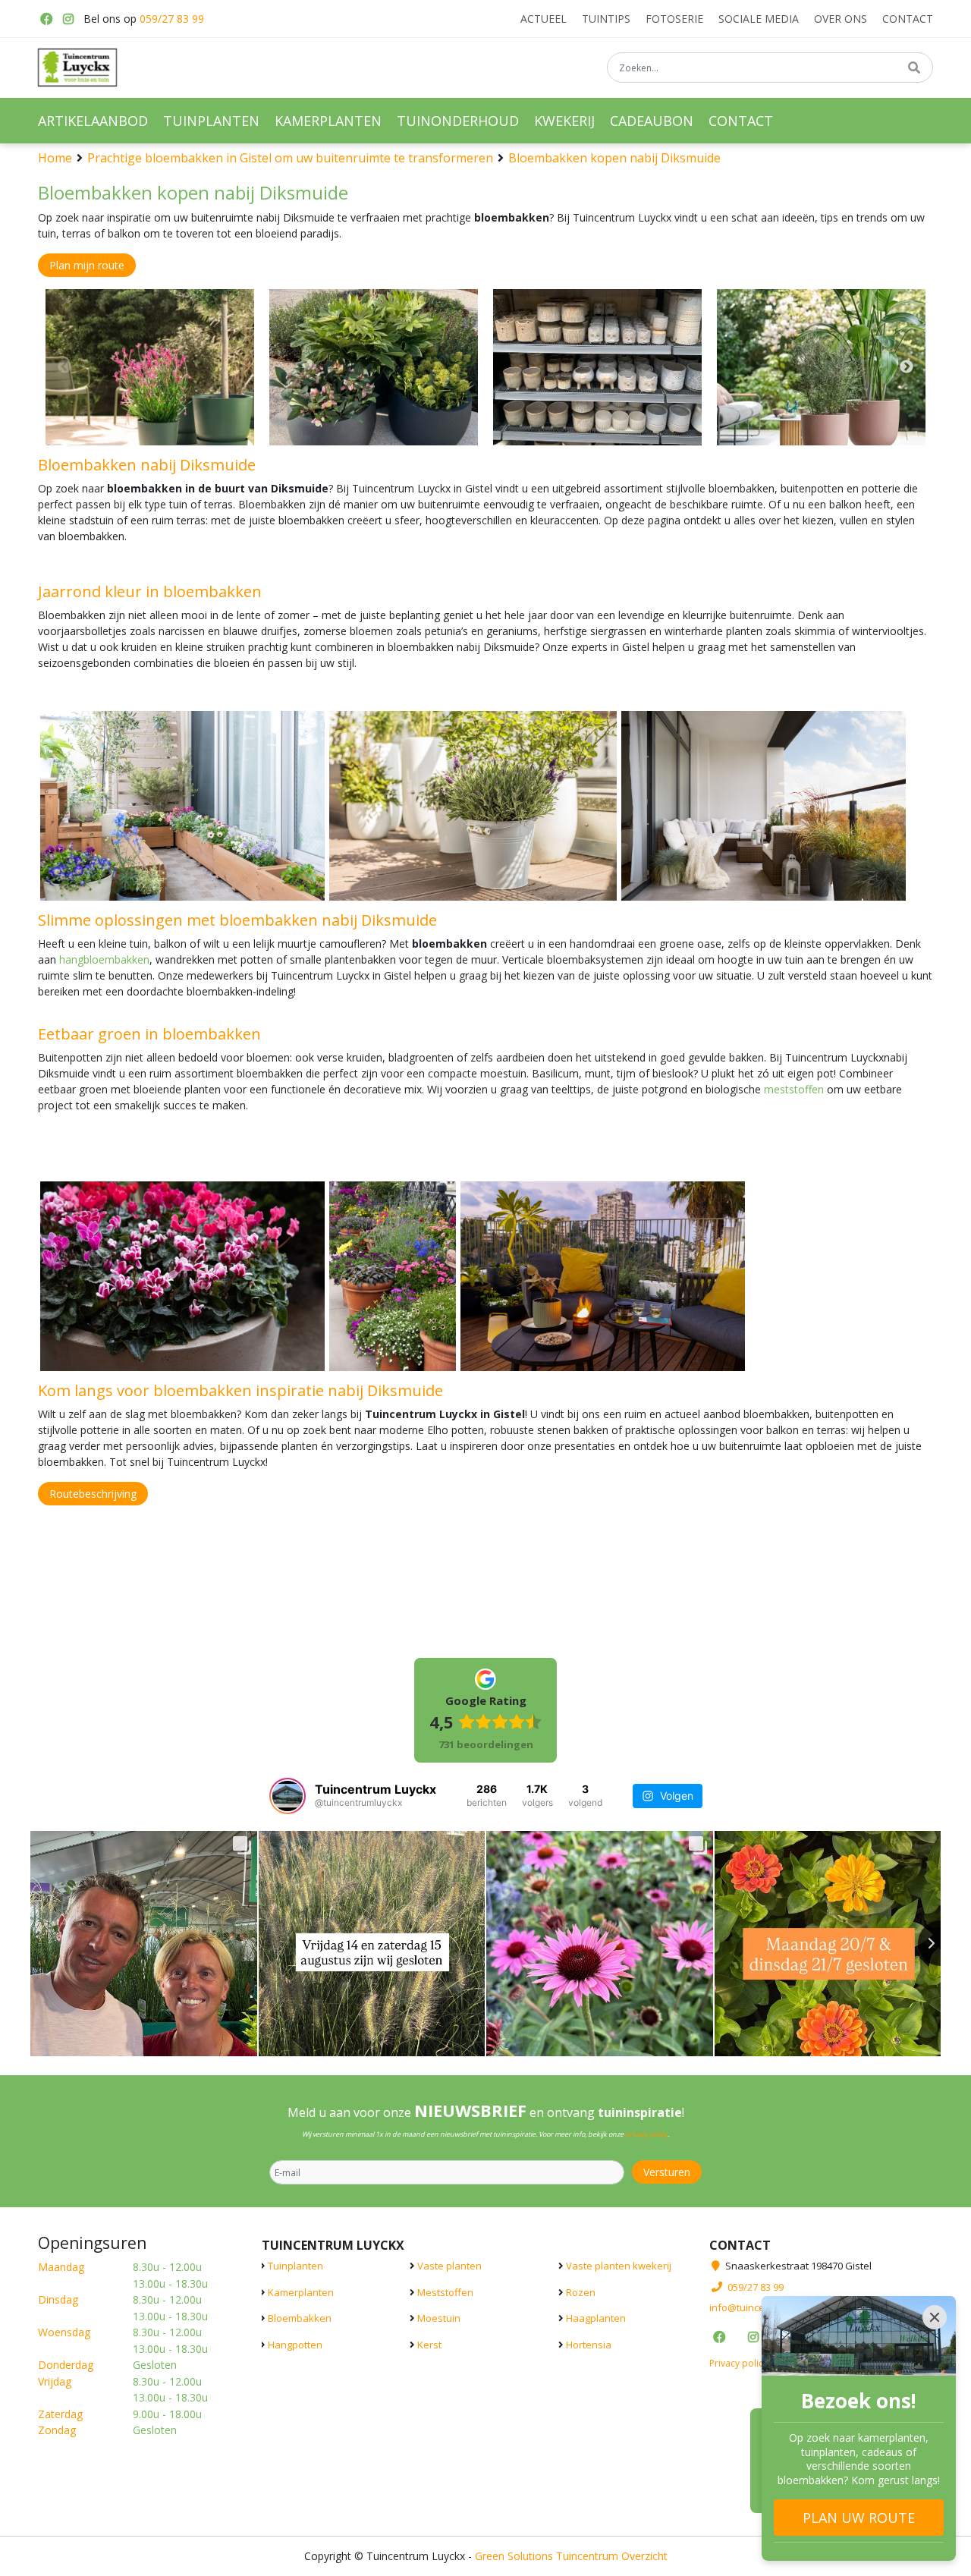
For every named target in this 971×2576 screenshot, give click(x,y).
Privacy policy (738, 2362)
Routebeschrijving (93, 1494)
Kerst (429, 2344)
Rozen (581, 2291)
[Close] (935, 2317)
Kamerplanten (301, 2291)
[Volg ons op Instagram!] (68, 19)
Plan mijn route (87, 265)
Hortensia (589, 2344)
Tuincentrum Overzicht (612, 2555)
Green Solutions (514, 2555)
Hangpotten (295, 2344)
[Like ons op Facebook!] (46, 19)
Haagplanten (596, 2318)
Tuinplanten (295, 2266)
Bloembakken (300, 2318)
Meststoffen (445, 2291)
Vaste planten (449, 2266)
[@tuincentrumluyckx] (288, 1796)
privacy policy (646, 2134)
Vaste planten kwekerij (619, 2266)
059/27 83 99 (172, 19)
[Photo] (150, 367)
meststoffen (794, 1089)
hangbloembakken (104, 959)
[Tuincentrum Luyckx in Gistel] (77, 68)
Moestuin (439, 2318)
